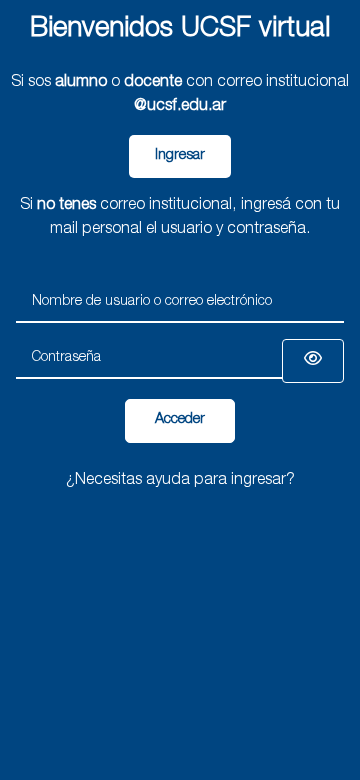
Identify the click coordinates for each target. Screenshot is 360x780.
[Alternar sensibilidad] (313, 361)
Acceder (180, 420)
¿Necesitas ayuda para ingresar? (180, 481)
